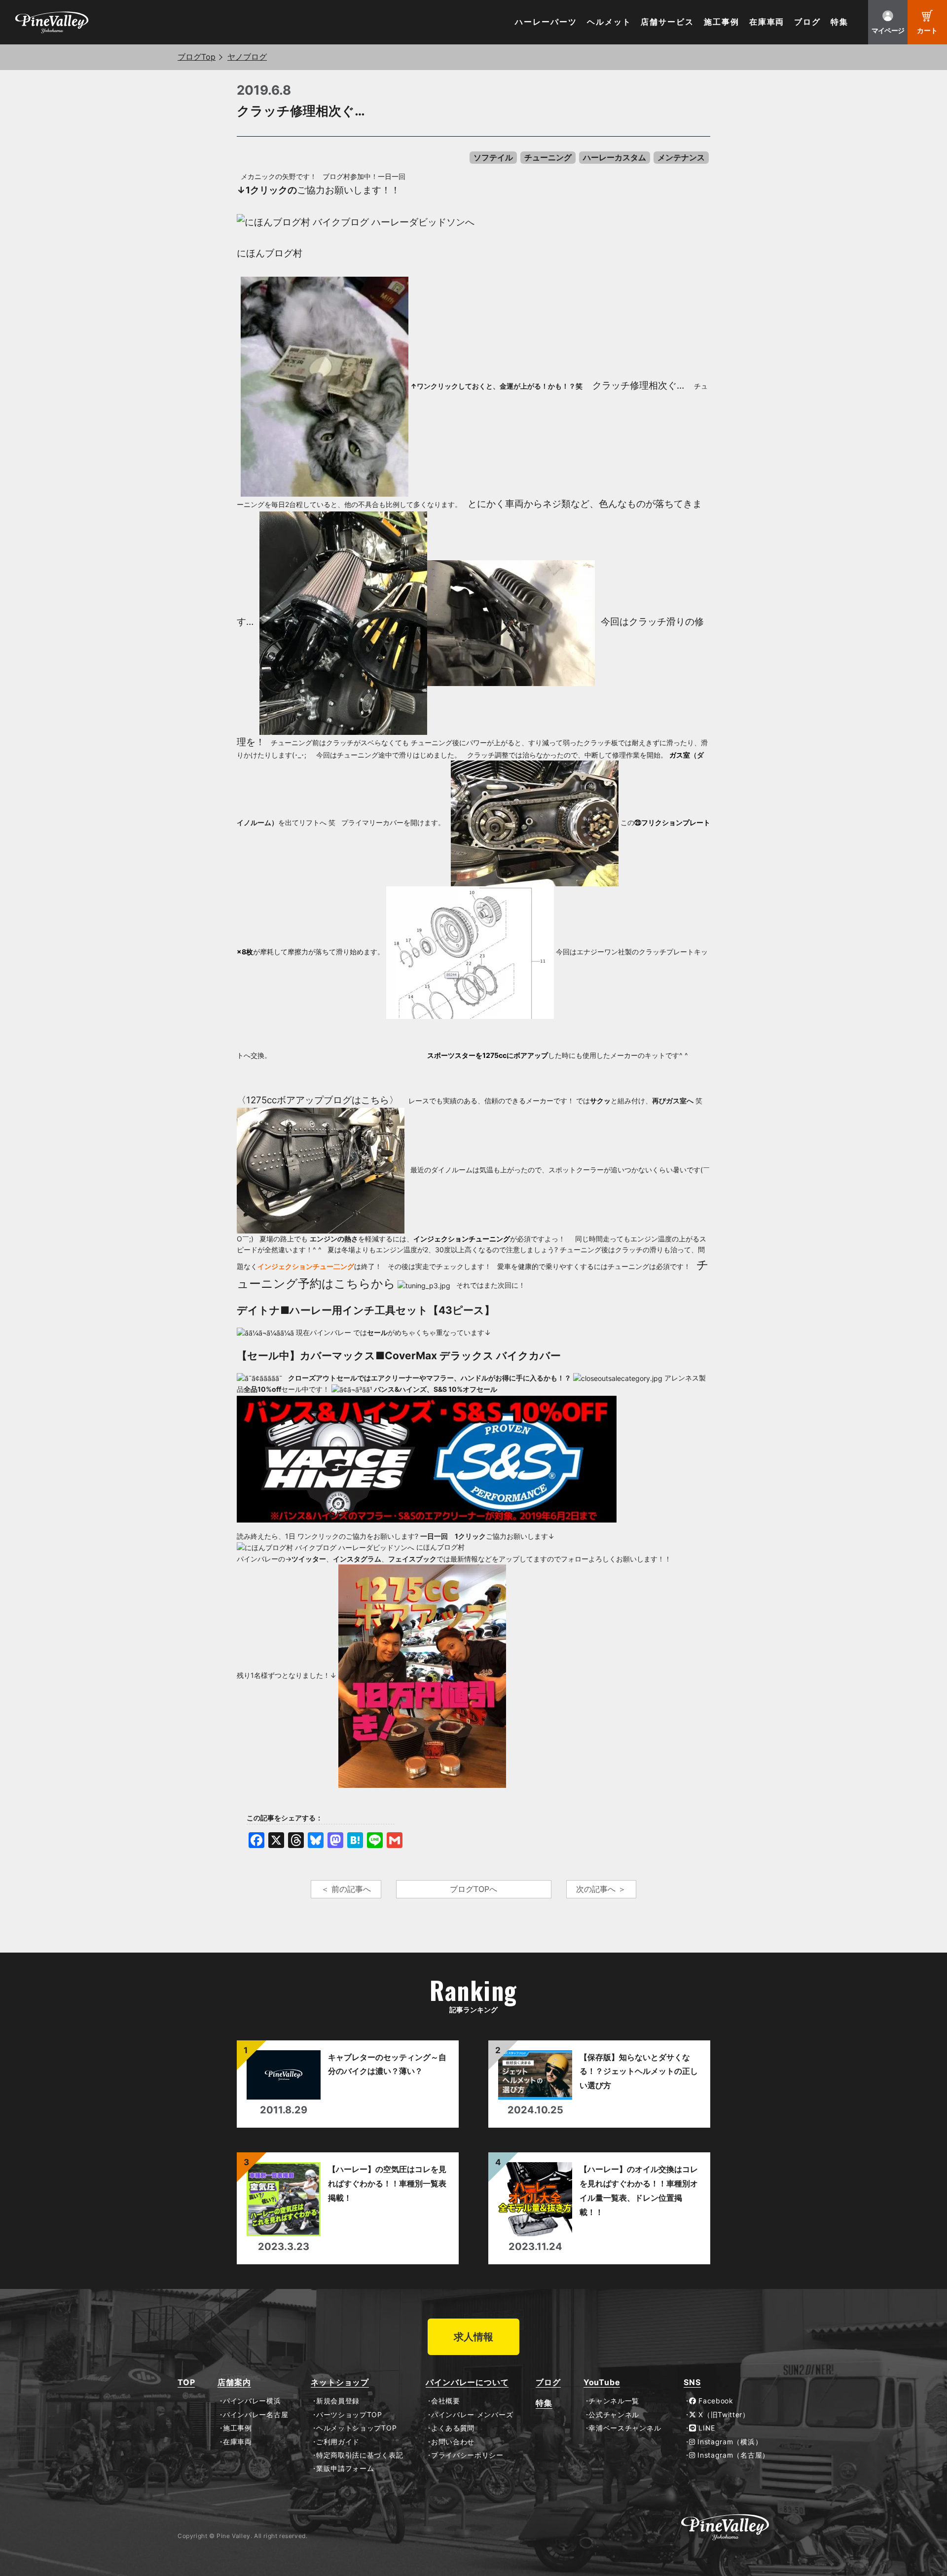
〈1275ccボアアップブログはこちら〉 (318, 1100)
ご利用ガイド (338, 2442)
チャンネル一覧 (614, 2401)
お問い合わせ (453, 2442)
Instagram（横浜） (729, 2442)
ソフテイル (493, 157)
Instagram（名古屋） (732, 2455)
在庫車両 (767, 22)
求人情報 (473, 2337)
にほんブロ (260, 253)
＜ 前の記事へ (346, 1889)
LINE (706, 2428)
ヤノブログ (247, 57)
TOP (186, 2382)
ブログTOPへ (473, 1889)
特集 (839, 22)
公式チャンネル (614, 2415)
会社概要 (445, 2401)
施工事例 (722, 22)
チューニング (548, 157)
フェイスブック (412, 1559)
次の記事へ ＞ (601, 1889)
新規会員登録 (338, 2401)
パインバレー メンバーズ (472, 2415)
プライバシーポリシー (467, 2455)
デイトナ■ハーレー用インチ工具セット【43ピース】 (367, 1310)
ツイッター (309, 1559)
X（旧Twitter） (723, 2415)
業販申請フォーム (345, 2468)
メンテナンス (681, 157)
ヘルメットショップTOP (356, 2428)
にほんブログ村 (440, 1547)
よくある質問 (453, 2428)
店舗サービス (667, 22)
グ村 (293, 253)
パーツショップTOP (349, 2415)
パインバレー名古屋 (255, 2415)
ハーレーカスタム (615, 157)
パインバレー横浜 (252, 2401)
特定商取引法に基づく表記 (360, 2455)
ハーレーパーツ (546, 22)
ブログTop (197, 57)
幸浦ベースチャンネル (625, 2428)
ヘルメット (609, 22)
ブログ (807, 22)
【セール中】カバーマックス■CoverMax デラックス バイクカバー (400, 1356)
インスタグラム (357, 1559)
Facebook (715, 2401)
